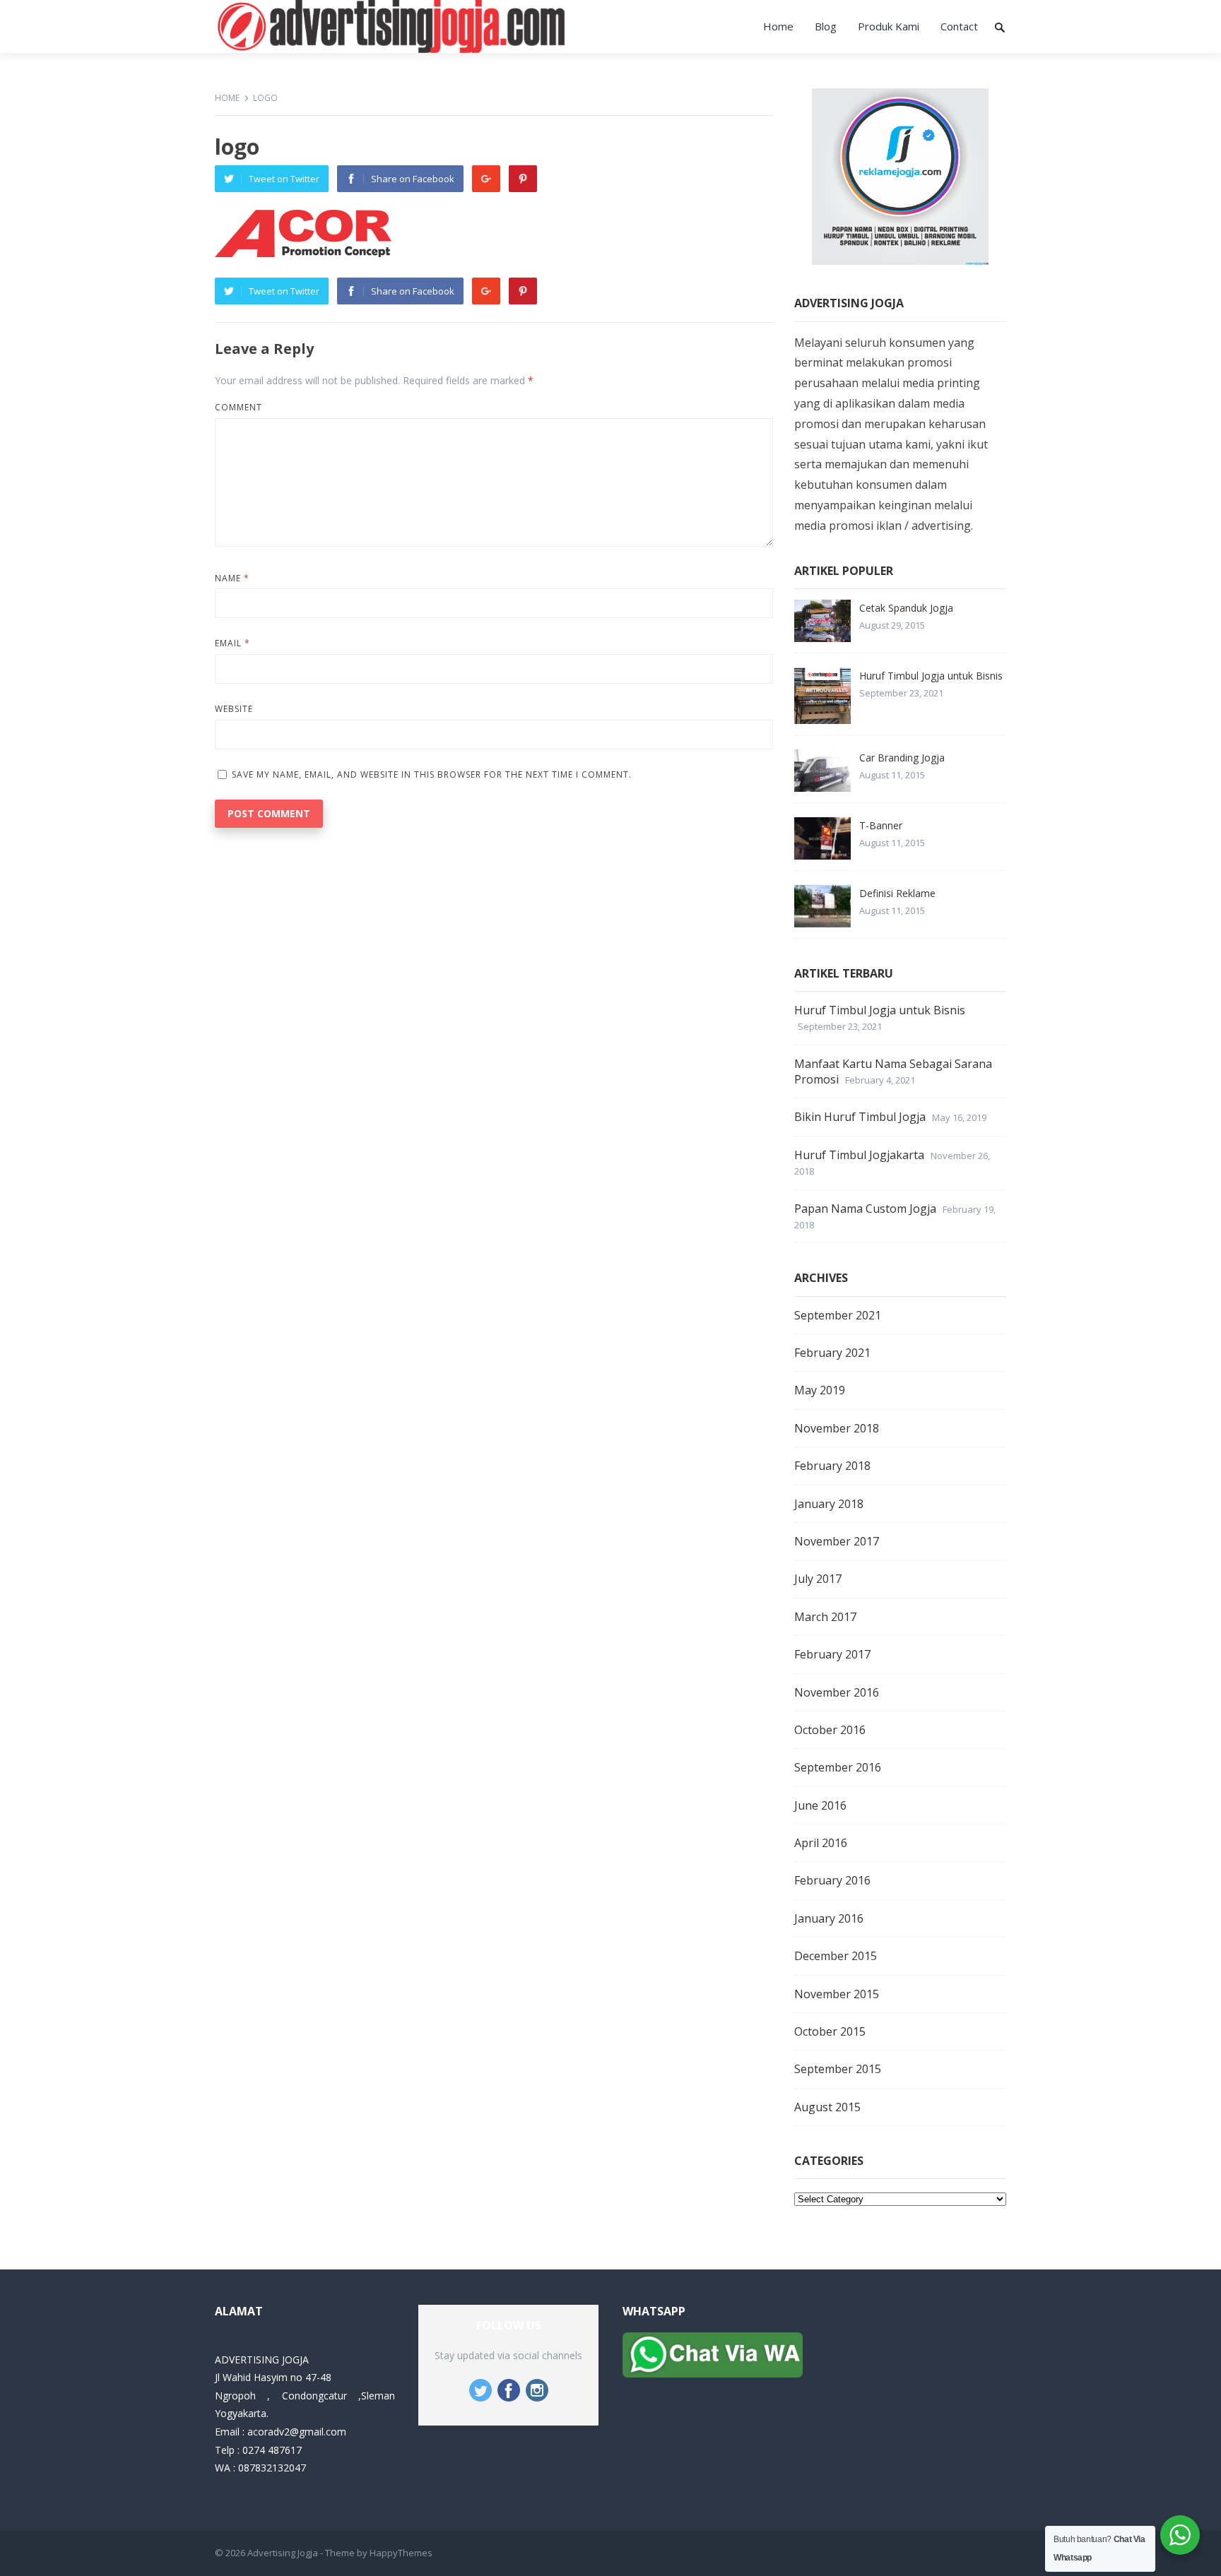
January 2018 (829, 1504)
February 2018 (832, 1466)
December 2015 (836, 1956)
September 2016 (838, 1767)
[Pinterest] (523, 179)
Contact (959, 26)
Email (232, 643)
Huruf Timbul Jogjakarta (859, 1155)
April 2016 (821, 1843)
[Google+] (486, 179)
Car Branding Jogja (902, 758)
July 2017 (818, 1579)
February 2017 (832, 1654)
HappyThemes (401, 2553)
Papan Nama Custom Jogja (865, 1209)
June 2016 (820, 1805)
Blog (826, 26)
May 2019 (820, 1390)
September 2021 (838, 1315)
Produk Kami (889, 26)
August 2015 (827, 2107)
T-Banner (881, 825)
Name (232, 578)
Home (778, 26)
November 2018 (837, 1428)
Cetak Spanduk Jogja (906, 608)
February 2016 (832, 1880)
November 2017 (837, 1541)
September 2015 (838, 2069)
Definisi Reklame (897, 893)
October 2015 (830, 2031)
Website (234, 709)
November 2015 (837, 1994)
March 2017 (825, 1617)
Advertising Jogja (283, 2553)
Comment (238, 407)
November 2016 (837, 1692)
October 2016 (830, 1730)
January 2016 (829, 1918)
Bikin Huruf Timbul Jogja (860, 1117)
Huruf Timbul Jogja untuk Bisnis (931, 676)
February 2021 (832, 1353)
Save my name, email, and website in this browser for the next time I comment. (432, 774)
